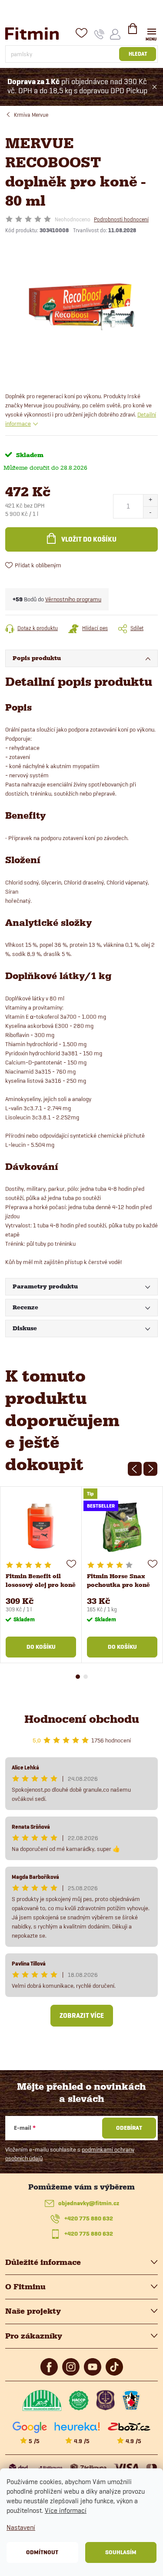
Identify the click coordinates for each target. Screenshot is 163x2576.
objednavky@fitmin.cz (89, 2203)
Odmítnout (42, 2552)
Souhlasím (121, 2552)
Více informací (66, 2510)
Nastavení (21, 2527)
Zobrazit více (82, 2016)
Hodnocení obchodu (82, 1719)
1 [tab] (78, 1677)
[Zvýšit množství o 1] (150, 500)
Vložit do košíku (89, 539)
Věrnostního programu (73, 599)
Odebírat (129, 2128)
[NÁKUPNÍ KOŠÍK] (133, 32)
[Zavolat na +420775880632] (99, 34)
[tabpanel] (41, 1575)
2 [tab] (86, 1677)
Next (150, 1469)
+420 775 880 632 (89, 2218)
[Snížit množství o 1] (150, 512)
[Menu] (151, 33)
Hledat (138, 54)
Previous (135, 1469)
